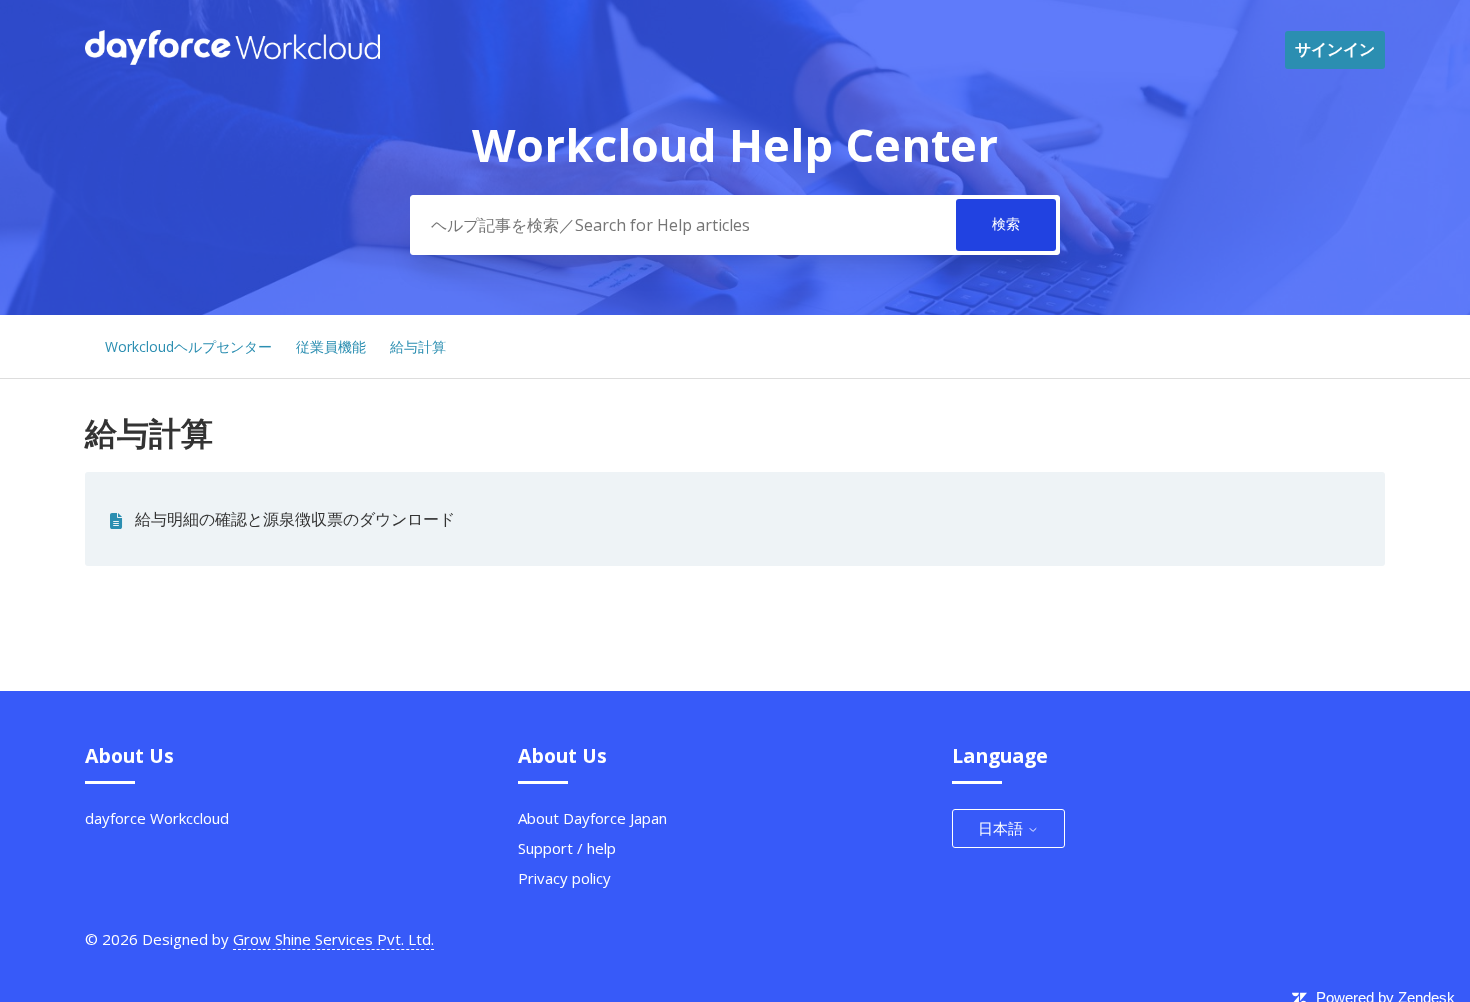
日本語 (1002, 828)
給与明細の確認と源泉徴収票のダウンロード (295, 519)
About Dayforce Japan (592, 818)
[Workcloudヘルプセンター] (232, 59)
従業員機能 (331, 346)
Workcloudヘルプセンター (188, 346)
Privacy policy (564, 878)
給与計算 (418, 346)
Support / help (567, 848)
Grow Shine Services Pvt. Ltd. (333, 939)
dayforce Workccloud (157, 818)
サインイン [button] (1335, 49)
